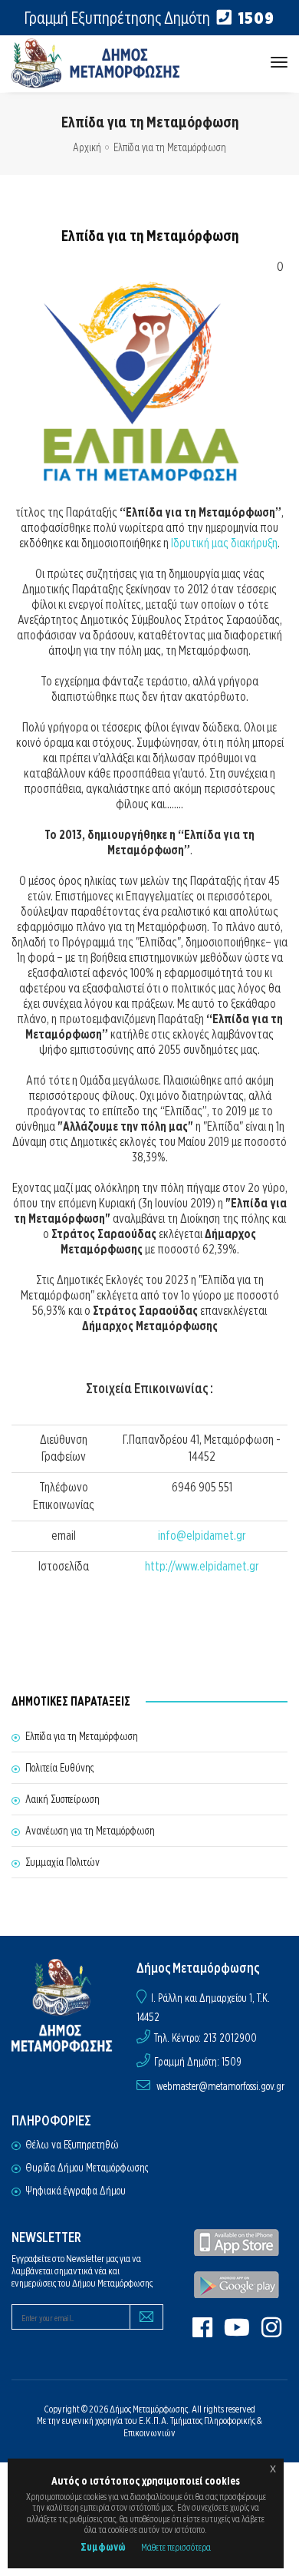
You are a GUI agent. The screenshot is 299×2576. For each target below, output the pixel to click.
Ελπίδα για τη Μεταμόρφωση (82, 1736)
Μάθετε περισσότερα (176, 2547)
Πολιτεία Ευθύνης (59, 1768)
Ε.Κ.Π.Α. (154, 2421)
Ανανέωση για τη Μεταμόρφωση (90, 1831)
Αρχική (87, 147)
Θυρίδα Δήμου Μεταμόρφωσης (87, 2168)
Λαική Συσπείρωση (62, 1799)
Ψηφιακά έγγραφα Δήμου (76, 2191)
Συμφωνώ (103, 2547)
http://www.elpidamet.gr (202, 1566)
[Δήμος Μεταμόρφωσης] (96, 63)
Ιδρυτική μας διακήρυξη (224, 543)
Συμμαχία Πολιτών (62, 1862)
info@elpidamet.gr (202, 1536)
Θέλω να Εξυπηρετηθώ (72, 2145)
